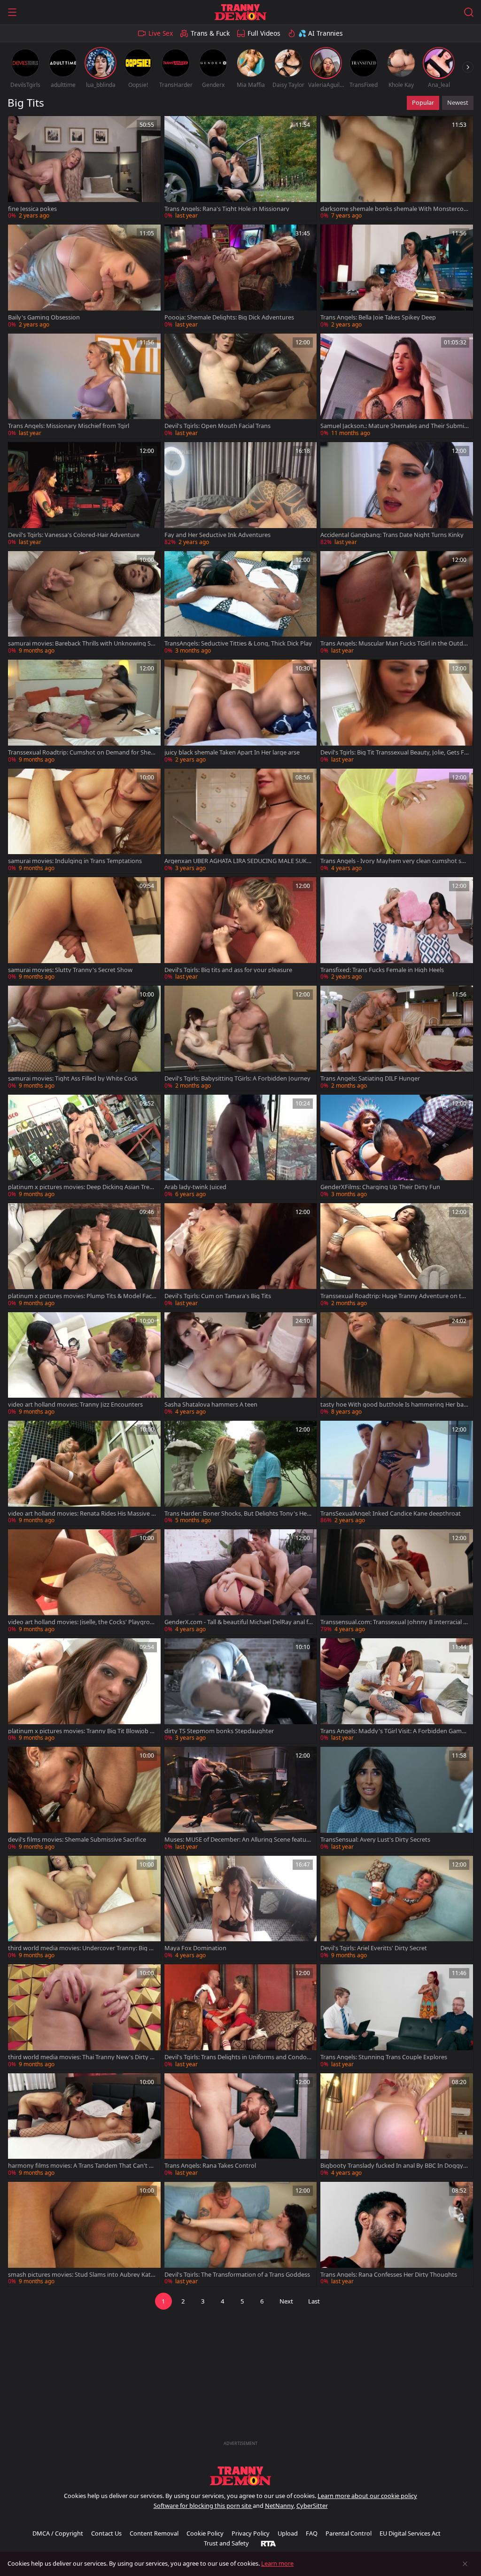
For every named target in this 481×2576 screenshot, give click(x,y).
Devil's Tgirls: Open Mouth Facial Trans (217, 426)
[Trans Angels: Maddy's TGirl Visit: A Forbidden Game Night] (397, 1691)
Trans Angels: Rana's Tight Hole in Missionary (227, 209)
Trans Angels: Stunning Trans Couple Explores (384, 2057)
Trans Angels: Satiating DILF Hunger (370, 1078)
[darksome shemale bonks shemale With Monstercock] (397, 168)
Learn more (277, 2563)
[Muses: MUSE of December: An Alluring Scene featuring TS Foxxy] (241, 1799)
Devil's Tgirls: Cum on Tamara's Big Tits (218, 1296)
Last (314, 2301)
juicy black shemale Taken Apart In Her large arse (232, 752)
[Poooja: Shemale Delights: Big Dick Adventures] (241, 277)
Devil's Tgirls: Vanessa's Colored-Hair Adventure (74, 535)
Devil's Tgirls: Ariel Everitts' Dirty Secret (374, 1948)
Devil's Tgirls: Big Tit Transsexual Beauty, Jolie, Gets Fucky (394, 752)
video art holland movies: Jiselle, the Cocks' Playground (81, 1622)
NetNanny (279, 2506)
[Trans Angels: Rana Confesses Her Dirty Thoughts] (397, 2234)
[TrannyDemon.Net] (240, 12)
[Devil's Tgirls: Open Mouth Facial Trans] (241, 386)
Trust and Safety (226, 2543)
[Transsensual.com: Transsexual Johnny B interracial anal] (397, 1582)
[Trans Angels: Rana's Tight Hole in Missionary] (241, 168)
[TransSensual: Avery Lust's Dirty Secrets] (397, 1799)
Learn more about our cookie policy (367, 2496)
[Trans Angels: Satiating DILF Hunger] (397, 1038)
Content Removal (154, 2533)
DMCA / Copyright (58, 2533)
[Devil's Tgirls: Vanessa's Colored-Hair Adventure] (84, 494)
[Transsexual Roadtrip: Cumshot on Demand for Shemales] (84, 712)
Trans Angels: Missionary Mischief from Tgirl (69, 426)
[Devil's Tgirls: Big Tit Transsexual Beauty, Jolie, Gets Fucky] (397, 712)
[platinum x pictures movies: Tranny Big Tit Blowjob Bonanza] (84, 1691)
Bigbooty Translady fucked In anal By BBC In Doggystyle (394, 2166)
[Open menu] (12, 12)
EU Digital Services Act (410, 2533)
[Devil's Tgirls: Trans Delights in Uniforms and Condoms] (241, 2017)
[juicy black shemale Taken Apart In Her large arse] (241, 712)
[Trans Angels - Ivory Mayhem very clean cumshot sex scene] (397, 821)
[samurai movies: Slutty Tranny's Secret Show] (84, 930)
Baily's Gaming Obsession (44, 317)
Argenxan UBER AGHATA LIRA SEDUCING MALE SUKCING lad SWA (238, 861)
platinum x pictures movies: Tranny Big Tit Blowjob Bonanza (81, 1731)
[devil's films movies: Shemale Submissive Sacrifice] (84, 1799)
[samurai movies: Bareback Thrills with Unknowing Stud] (84, 603)
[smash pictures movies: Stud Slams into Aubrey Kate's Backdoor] (84, 2234)
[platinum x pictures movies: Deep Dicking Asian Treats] (84, 1147)
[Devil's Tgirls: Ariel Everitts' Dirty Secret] (397, 1908)
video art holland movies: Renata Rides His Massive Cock (81, 1514)
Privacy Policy (251, 2533)
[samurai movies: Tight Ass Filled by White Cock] (84, 1038)
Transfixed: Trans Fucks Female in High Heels (382, 970)
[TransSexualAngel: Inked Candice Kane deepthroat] (397, 1473)
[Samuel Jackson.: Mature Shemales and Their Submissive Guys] (397, 386)
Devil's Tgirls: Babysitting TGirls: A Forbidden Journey (237, 1078)
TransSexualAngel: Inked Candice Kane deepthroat (391, 1514)
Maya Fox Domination (195, 1948)
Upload (288, 2533)
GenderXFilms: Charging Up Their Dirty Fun (380, 1187)
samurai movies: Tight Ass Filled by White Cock (73, 1078)
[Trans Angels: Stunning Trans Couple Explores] (397, 2017)
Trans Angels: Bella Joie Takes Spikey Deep (378, 317)
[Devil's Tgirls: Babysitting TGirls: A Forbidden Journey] (241, 1038)
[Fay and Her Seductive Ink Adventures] (241, 494)
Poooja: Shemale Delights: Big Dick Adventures (229, 317)
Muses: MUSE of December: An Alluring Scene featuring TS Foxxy (237, 1840)
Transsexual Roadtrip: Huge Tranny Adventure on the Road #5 (394, 1296)
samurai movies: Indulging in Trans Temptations (75, 861)
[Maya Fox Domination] (241, 1908)
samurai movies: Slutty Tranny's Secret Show (70, 970)
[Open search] (469, 12)
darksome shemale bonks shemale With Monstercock (393, 209)
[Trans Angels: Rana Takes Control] (241, 2126)
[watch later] (19, 127)
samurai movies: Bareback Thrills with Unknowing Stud (81, 643)
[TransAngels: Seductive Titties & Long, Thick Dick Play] (241, 603)
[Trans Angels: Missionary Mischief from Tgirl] (84, 386)
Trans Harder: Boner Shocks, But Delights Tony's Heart (238, 1514)
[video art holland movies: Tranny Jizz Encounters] (84, 1365)
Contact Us (106, 2533)
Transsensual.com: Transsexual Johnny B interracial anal (393, 1622)
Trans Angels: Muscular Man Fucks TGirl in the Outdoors (394, 643)
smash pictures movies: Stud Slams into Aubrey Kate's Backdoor (79, 2275)
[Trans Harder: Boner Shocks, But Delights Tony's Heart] (241, 1473)
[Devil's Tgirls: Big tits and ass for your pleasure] (241, 930)
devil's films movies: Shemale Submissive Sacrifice (77, 1840)
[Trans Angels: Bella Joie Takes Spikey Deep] (397, 277)
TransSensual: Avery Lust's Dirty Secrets (375, 1840)
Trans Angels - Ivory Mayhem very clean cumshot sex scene (394, 861)
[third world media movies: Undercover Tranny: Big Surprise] (84, 1908)
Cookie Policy (205, 2533)
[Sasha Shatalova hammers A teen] (241, 1365)
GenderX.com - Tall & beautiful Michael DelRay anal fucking (238, 1622)
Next (286, 2301)
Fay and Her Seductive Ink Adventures (217, 535)
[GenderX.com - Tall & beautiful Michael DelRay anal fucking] (241, 1582)
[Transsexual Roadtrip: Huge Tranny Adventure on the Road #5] (397, 1256)
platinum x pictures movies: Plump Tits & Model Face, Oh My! (82, 1296)
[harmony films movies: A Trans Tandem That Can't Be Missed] (84, 2126)
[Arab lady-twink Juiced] (241, 1147)
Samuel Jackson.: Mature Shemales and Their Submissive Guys (394, 426)
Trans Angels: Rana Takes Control (210, 2166)
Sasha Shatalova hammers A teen (211, 1405)
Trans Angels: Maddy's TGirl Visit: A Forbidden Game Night (393, 1731)
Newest (458, 102)
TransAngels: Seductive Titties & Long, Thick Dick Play (238, 643)
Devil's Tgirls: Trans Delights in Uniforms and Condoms (238, 2057)
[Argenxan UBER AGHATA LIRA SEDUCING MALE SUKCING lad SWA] (241, 821)
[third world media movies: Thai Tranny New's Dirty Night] (84, 2017)
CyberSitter (312, 2506)
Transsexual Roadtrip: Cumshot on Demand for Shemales (82, 752)
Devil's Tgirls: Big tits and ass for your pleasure (228, 970)
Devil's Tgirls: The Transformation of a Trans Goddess (237, 2275)
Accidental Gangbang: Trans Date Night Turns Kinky (392, 535)
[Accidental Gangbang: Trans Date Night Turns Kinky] (397, 494)
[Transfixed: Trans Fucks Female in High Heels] (397, 930)
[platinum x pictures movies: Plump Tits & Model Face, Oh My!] (84, 1256)
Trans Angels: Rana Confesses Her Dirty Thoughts (389, 2275)
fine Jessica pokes (32, 209)
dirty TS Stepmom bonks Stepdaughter (219, 1731)
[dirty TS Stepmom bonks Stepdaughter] (241, 1691)
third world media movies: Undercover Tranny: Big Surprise (82, 1948)
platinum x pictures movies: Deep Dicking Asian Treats (81, 1187)
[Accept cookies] (465, 2564)
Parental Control (349, 2533)
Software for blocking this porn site (203, 2506)
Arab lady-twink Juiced (195, 1187)
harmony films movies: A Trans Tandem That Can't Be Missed (82, 2166)
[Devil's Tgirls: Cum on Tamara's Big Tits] (241, 1256)
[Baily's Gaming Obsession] (84, 277)
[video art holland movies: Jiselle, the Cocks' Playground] (84, 1582)
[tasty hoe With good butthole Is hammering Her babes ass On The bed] (397, 1365)
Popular (423, 102)
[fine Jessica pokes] (84, 168)
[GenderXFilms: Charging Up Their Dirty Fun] (397, 1147)
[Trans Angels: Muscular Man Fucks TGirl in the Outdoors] (397, 603)
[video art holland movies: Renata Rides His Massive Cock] (84, 1473)
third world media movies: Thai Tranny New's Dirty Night (82, 2057)
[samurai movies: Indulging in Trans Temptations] (84, 821)
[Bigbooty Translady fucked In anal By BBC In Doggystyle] (397, 2126)
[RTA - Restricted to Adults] (268, 2543)
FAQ (312, 2533)
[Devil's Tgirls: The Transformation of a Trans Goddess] (241, 2234)
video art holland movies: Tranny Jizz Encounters (75, 1405)
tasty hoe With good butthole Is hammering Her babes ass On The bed (394, 1405)
